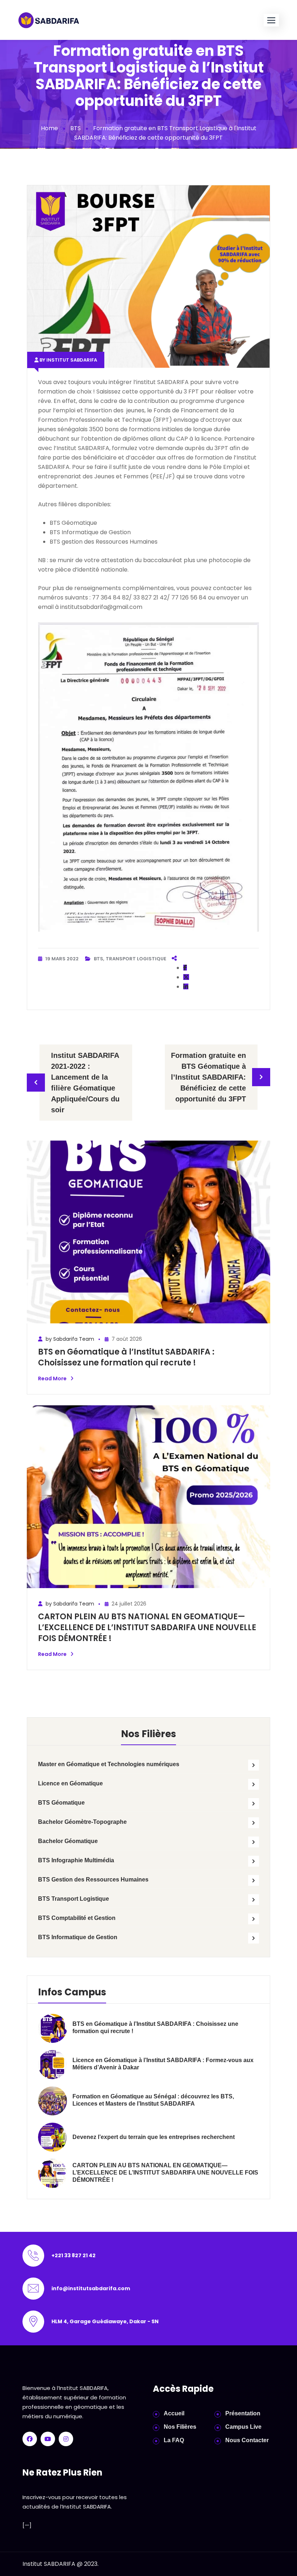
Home (49, 128)
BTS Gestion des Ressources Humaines (93, 1880)
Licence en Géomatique (70, 1783)
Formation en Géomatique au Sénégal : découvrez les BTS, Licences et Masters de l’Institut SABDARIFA (153, 2100)
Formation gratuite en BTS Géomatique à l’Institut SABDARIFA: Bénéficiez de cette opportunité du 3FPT (208, 1077)
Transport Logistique (136, 959)
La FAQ (174, 2440)
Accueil (174, 2413)
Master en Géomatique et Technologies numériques (109, 1764)
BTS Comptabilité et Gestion (77, 1918)
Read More (52, 1378)
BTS (76, 128)
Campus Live (243, 2427)
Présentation (243, 2413)
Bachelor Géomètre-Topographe (82, 1822)
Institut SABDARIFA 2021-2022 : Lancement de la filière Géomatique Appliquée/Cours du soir (85, 1083)
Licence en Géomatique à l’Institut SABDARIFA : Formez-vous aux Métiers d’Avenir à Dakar (163, 2064)
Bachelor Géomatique (68, 1841)
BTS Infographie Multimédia (76, 1860)
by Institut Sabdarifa (68, 360)
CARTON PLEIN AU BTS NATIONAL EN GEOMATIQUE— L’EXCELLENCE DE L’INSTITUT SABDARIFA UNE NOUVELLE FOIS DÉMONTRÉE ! (147, 1627)
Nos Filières (180, 2427)
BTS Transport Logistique (74, 1899)
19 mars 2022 (62, 959)
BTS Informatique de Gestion (78, 1937)
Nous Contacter (247, 2440)
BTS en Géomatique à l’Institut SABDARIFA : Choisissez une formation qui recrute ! (126, 1357)
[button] (271, 20)
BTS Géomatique (61, 1803)
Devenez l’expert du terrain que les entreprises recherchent (154, 2137)
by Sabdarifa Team (69, 1339)
